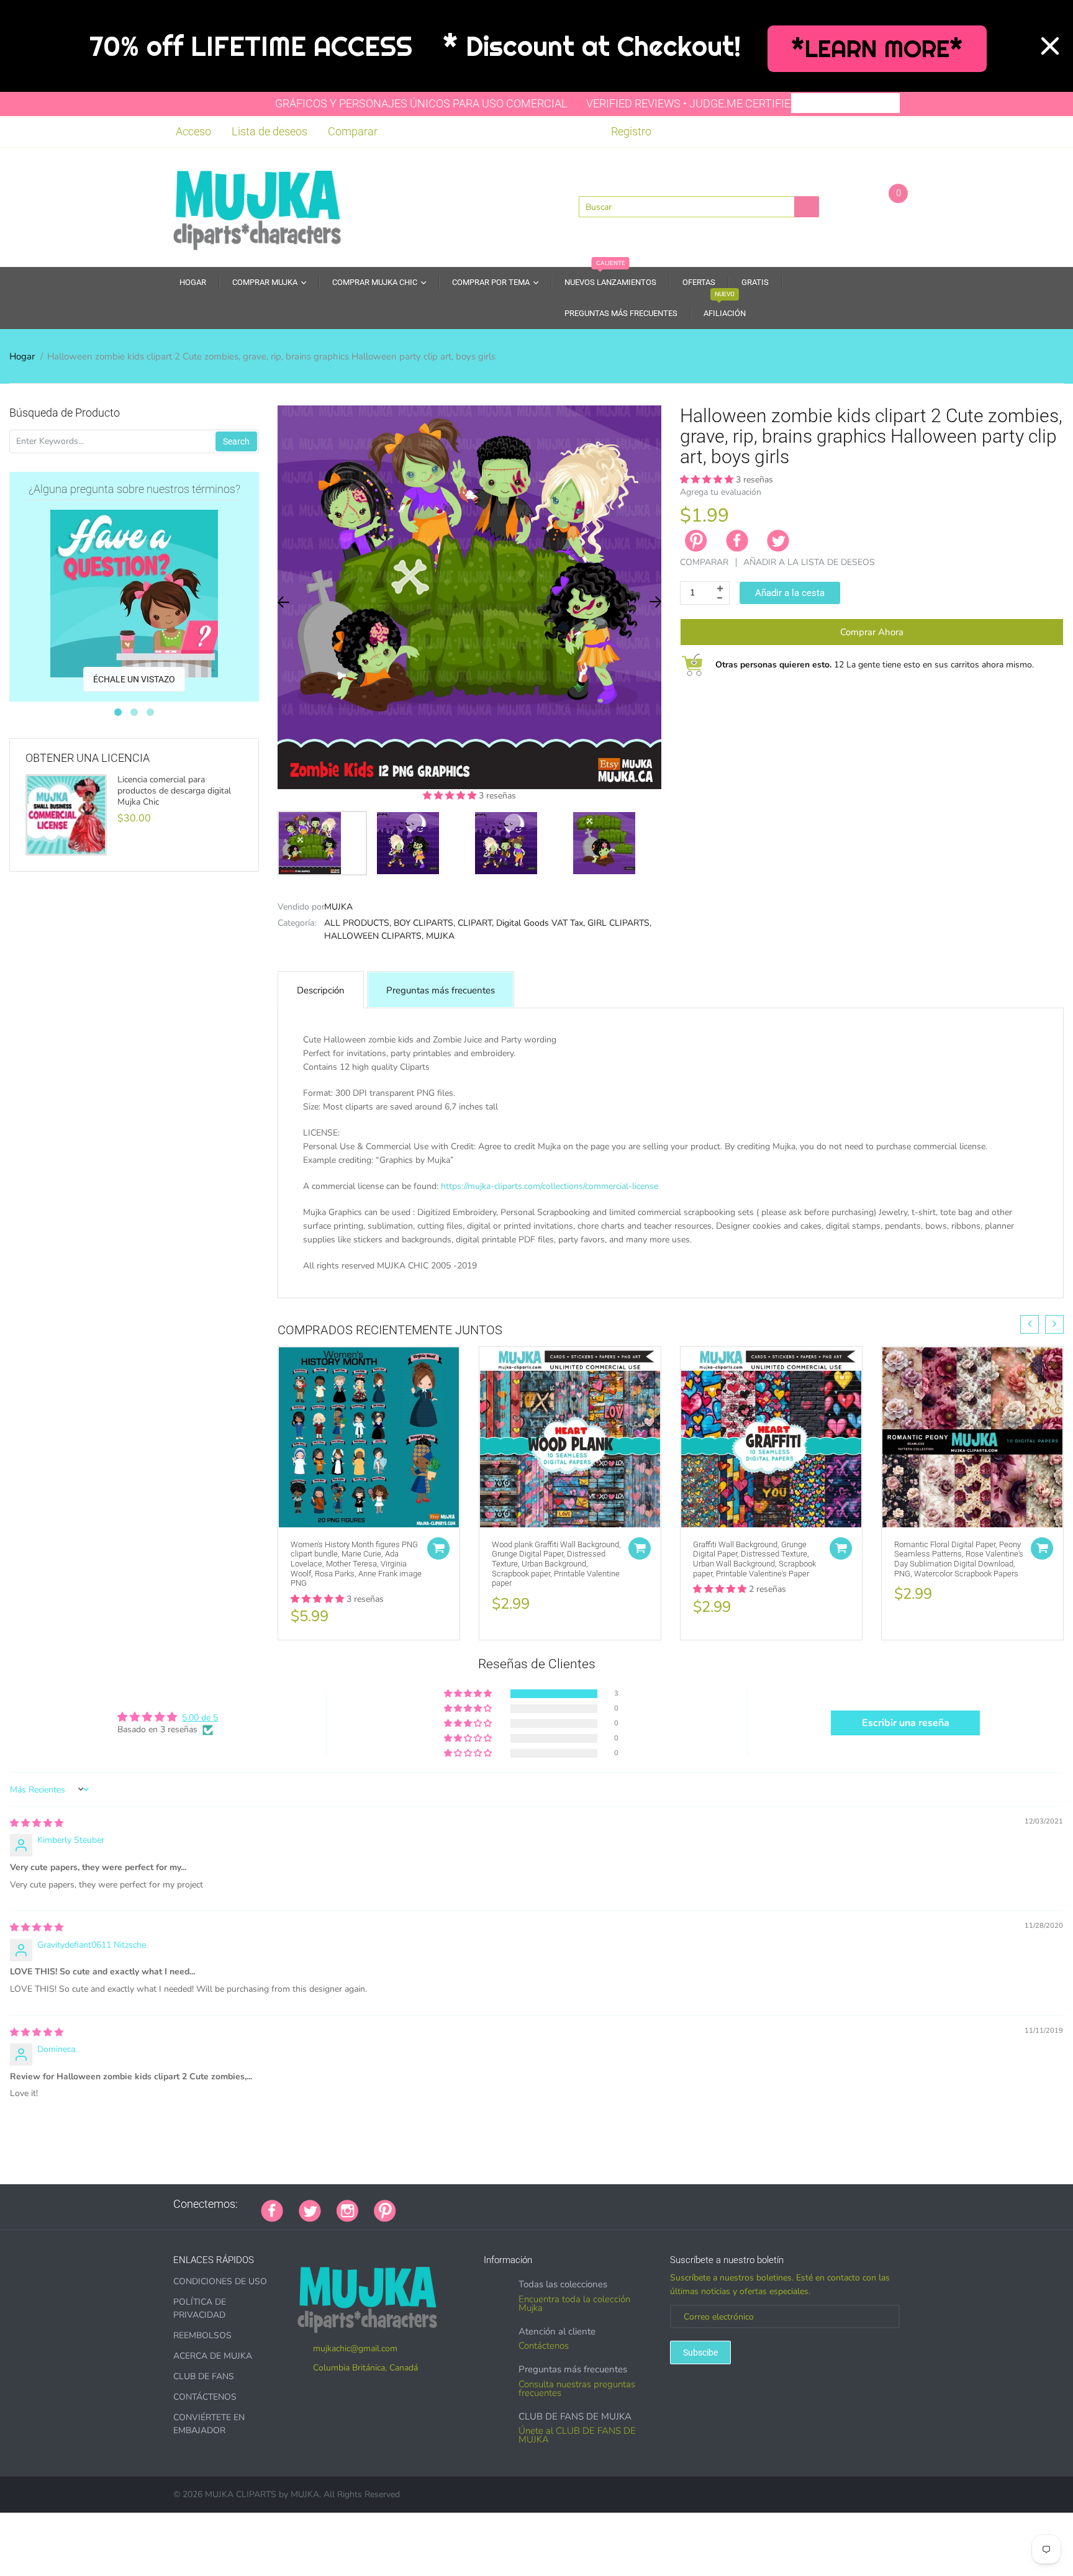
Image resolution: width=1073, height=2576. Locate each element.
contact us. (734, 1279)
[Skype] (551, 2204)
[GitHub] (427, 2204)
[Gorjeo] (310, 2210)
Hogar (22, 356)
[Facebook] (737, 541)
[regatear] (505, 2204)
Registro (631, 131)
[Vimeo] (520, 2204)
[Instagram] (347, 2210)
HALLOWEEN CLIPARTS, (374, 936)
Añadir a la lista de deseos (809, 562)
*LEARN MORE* (877, 49)
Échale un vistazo (134, 679)
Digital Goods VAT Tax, (541, 923)
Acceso (193, 131)
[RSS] (443, 2204)
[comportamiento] (582, 2204)
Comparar (353, 131)
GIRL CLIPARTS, (619, 923)
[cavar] (567, 2204)
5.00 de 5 (200, 1718)
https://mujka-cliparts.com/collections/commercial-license (550, 1186)
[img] (37, 1823)
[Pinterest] (385, 2210)
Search (236, 441)
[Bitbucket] (474, 2204)
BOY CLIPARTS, (424, 923)
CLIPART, (476, 923)
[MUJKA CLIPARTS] (257, 206)
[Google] (412, 2204)
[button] (451, 796)
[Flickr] (458, 2204)
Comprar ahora (872, 632)
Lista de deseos (269, 131)
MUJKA (338, 907)
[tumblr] (489, 2204)
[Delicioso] (536, 2204)
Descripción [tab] (321, 990)
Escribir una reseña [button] (906, 1723)
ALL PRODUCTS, (358, 923)
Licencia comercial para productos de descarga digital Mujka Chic (174, 791)
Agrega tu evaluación (721, 492)
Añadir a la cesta (790, 593)
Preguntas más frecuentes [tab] (441, 990)
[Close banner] (1050, 46)
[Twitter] (778, 541)
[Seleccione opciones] (438, 1548)
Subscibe (700, 2352)
